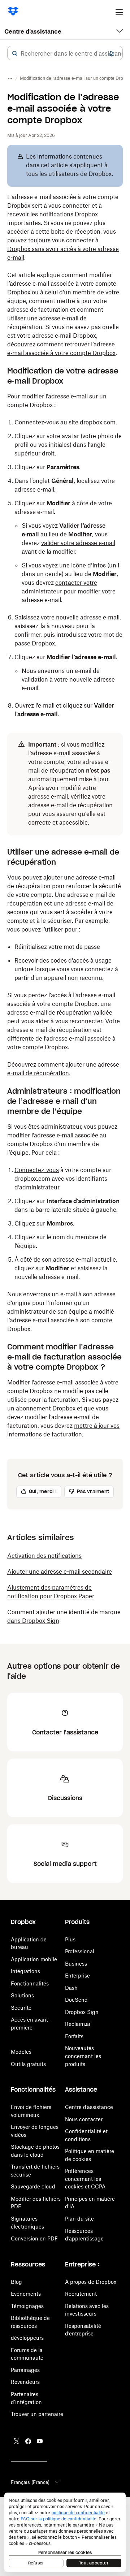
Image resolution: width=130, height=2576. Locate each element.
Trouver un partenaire (37, 2414)
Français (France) (30, 2482)
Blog (16, 2282)
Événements (26, 2294)
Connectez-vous (37, 422)
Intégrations (25, 1971)
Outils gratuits (28, 2064)
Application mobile (34, 1959)
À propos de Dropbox (91, 2282)
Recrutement (81, 2294)
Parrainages (25, 2370)
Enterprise (77, 1976)
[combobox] (65, 53)
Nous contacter (84, 2119)
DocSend (76, 2000)
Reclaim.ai (78, 2024)
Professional (80, 1951)
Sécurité (21, 2008)
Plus (70, 1939)
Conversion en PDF (34, 2238)
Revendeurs (25, 2382)
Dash (71, 1988)
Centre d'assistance (33, 31)
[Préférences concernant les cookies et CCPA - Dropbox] (65, 2532)
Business (76, 1964)
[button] (15, 53)
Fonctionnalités (30, 1983)
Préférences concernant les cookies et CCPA (85, 2179)
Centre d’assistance (89, 2107)
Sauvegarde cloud (33, 2186)
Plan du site (79, 2219)
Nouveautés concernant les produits (83, 2056)
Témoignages (27, 2306)
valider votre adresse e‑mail (78, 543)
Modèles (21, 2052)
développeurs (27, 2338)
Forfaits (74, 2036)
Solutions (22, 1995)
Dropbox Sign (82, 2012)
